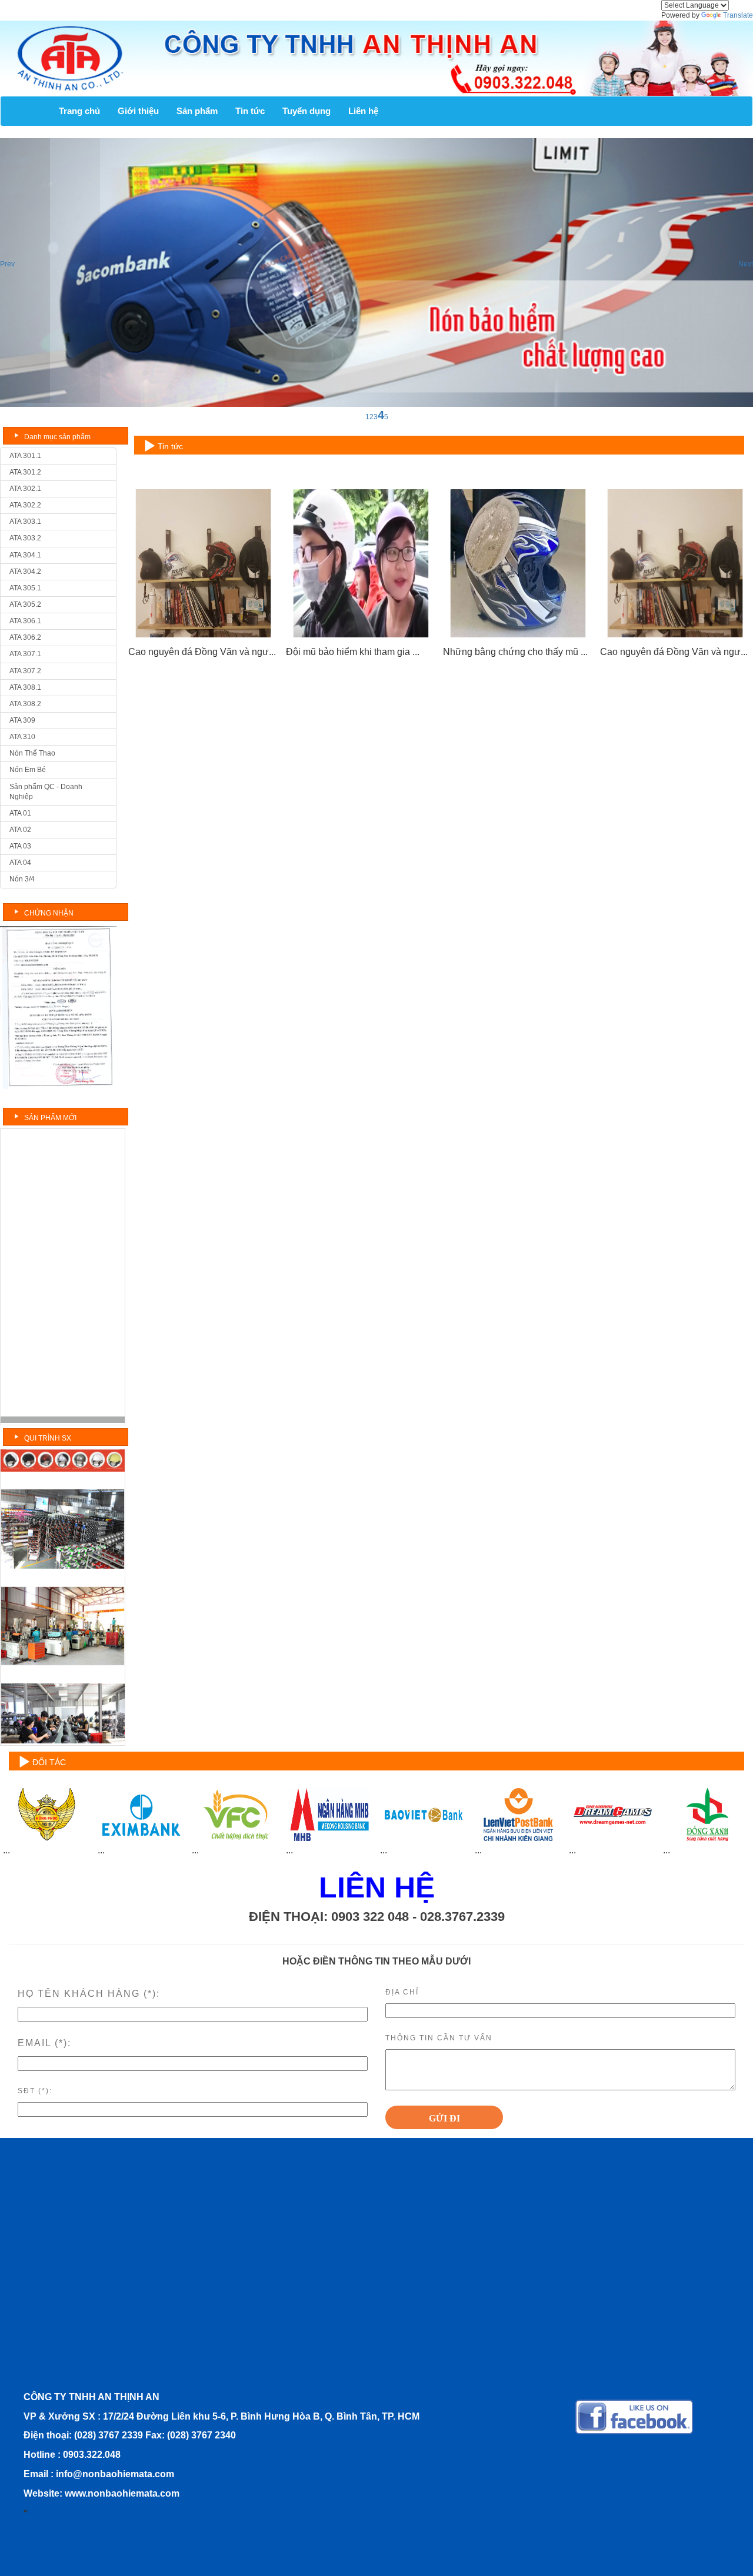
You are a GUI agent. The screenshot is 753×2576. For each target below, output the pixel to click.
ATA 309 (22, 720)
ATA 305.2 (25, 604)
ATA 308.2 (25, 704)
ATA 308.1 (25, 687)
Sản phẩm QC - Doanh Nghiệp (46, 792)
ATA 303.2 (25, 538)
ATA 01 (20, 813)
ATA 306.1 (25, 621)
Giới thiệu (138, 111)
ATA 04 (20, 863)
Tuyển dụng (306, 111)
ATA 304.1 (25, 555)
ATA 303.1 (25, 522)
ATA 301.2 (25, 472)
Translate (738, 15)
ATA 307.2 (25, 671)
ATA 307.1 (25, 654)
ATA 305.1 (25, 588)
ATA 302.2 (25, 505)
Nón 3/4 (22, 879)
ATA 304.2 (25, 572)
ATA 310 (22, 737)
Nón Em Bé (28, 770)
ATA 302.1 (25, 489)
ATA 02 (20, 830)
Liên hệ (363, 111)
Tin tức (250, 111)
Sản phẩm (197, 111)
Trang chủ (79, 111)
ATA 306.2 (25, 637)
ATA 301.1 (25, 456)
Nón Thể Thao (32, 753)
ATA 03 (20, 846)
